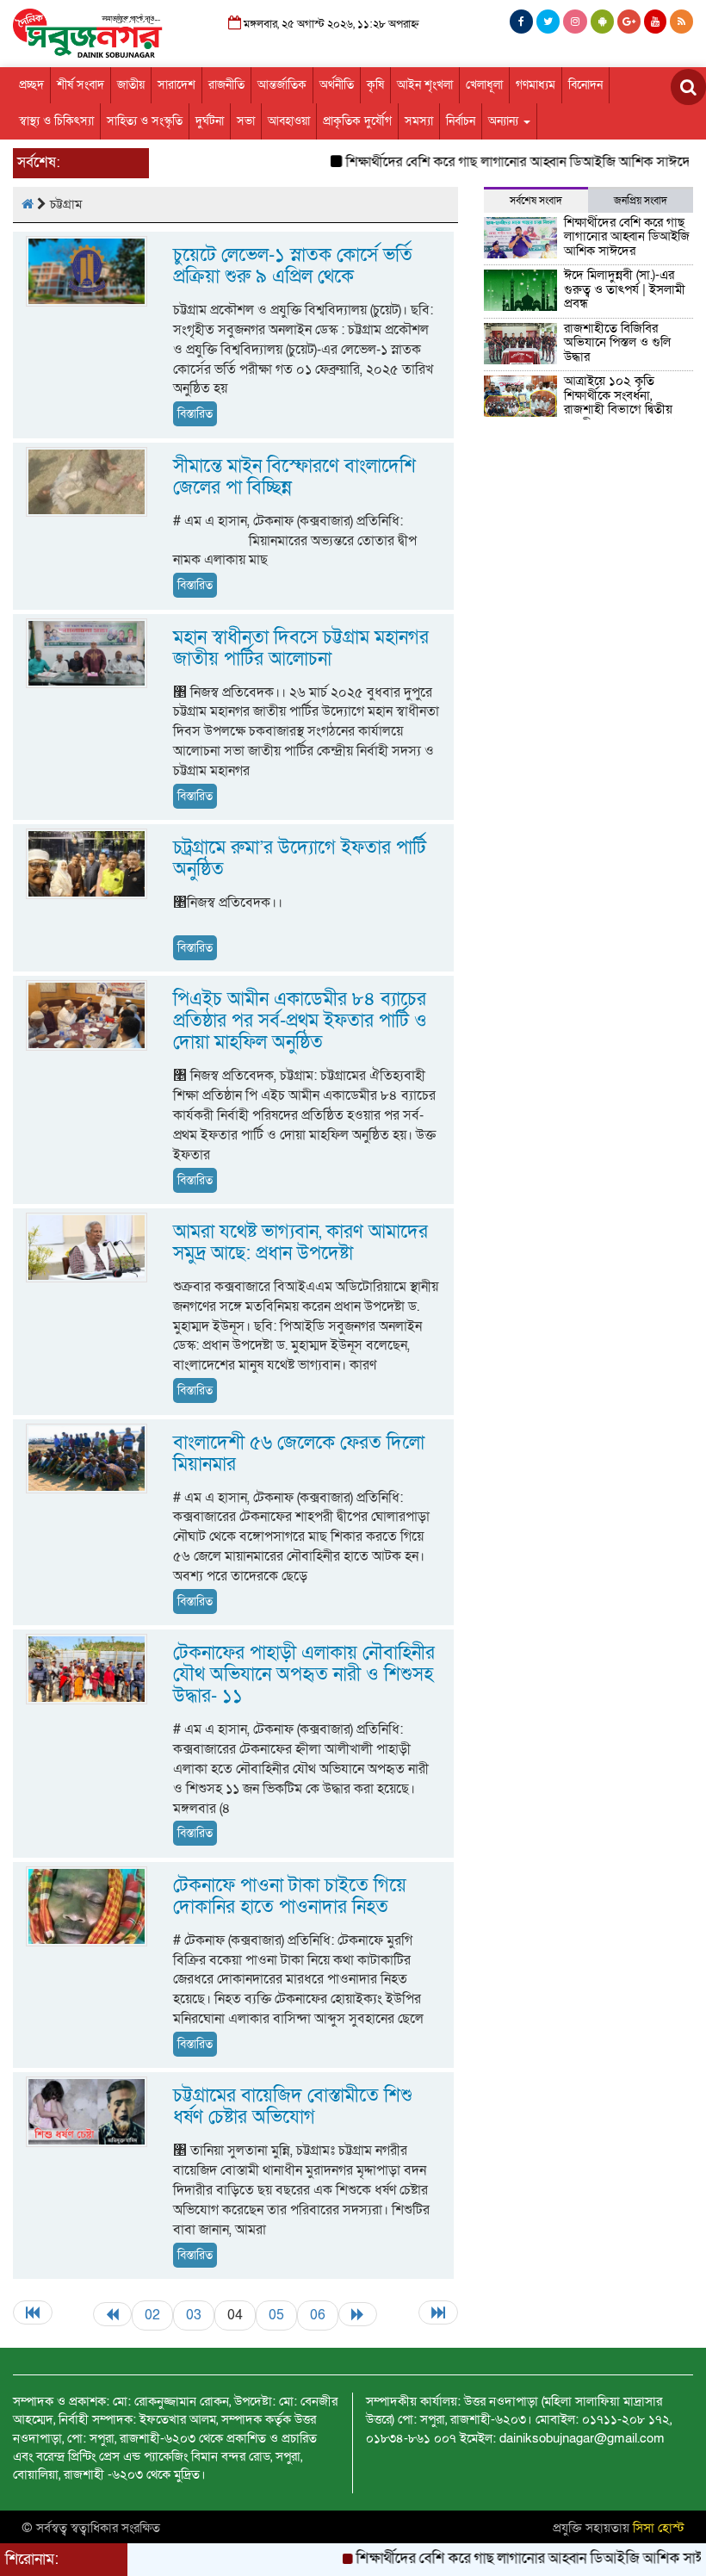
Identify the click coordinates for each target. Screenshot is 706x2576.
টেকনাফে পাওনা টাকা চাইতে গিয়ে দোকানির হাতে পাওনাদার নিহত (290, 1896)
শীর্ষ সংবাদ (81, 85)
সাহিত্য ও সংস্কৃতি (145, 121)
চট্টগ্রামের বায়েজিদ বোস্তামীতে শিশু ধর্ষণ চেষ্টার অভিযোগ (293, 2107)
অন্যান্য (505, 121)
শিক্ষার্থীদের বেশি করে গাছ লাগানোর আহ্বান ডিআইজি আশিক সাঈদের (486, 162)
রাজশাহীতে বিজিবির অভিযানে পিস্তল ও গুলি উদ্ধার (617, 342)
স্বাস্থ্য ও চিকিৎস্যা (56, 121)
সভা (246, 121)
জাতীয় (131, 85)
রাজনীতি (226, 85)
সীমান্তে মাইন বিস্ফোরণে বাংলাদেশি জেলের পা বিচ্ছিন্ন (294, 477)
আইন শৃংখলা (425, 85)
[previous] (112, 2314)
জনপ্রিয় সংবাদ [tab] (641, 201)
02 (152, 2315)
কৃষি (375, 85)
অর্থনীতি (337, 85)
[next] (358, 2314)
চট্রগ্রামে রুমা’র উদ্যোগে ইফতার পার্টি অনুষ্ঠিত (300, 859)
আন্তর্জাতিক (282, 85)
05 (276, 2315)
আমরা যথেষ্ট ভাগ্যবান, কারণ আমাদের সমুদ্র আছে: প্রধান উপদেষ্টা (300, 1243)
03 (194, 2315)
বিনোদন (585, 85)
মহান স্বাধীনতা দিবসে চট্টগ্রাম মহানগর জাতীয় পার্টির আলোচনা (301, 649)
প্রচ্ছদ (31, 85)
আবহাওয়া (289, 121)
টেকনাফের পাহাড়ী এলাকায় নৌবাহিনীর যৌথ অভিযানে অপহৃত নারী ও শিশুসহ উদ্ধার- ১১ (304, 1675)
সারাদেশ (176, 85)
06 (318, 2315)
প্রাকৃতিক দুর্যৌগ (357, 121)
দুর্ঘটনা (210, 121)
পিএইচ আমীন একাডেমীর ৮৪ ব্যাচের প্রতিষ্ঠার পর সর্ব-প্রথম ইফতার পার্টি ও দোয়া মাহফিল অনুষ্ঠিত (300, 1021)
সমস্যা (419, 121)
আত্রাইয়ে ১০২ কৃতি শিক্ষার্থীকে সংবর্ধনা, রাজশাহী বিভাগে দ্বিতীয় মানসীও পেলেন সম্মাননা (620, 402)
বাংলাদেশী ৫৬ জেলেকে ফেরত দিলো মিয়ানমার (299, 1454)
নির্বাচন (461, 121)
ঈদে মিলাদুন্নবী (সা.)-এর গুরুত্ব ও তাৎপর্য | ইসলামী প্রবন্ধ (625, 289)
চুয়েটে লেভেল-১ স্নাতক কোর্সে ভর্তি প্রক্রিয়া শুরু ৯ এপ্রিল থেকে (293, 266)
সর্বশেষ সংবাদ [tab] (536, 201)
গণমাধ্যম (536, 85)
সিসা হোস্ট (659, 2528)
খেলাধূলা (484, 85)
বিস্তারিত (195, 414)
